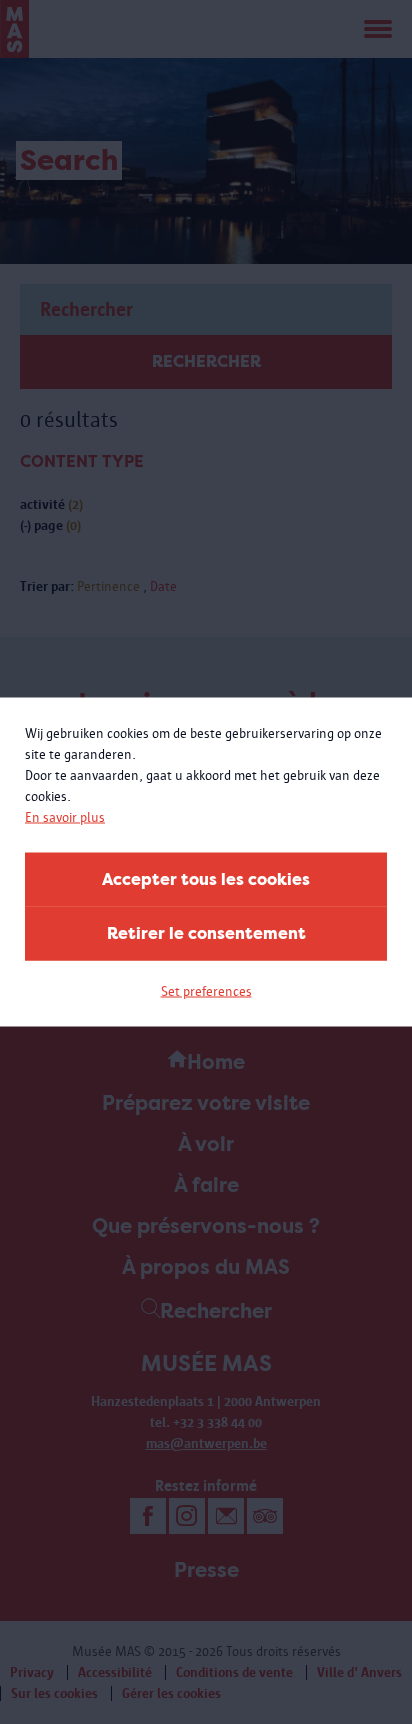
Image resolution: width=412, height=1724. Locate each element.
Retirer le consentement (206, 933)
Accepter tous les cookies (206, 879)
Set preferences (206, 991)
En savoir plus (65, 817)
